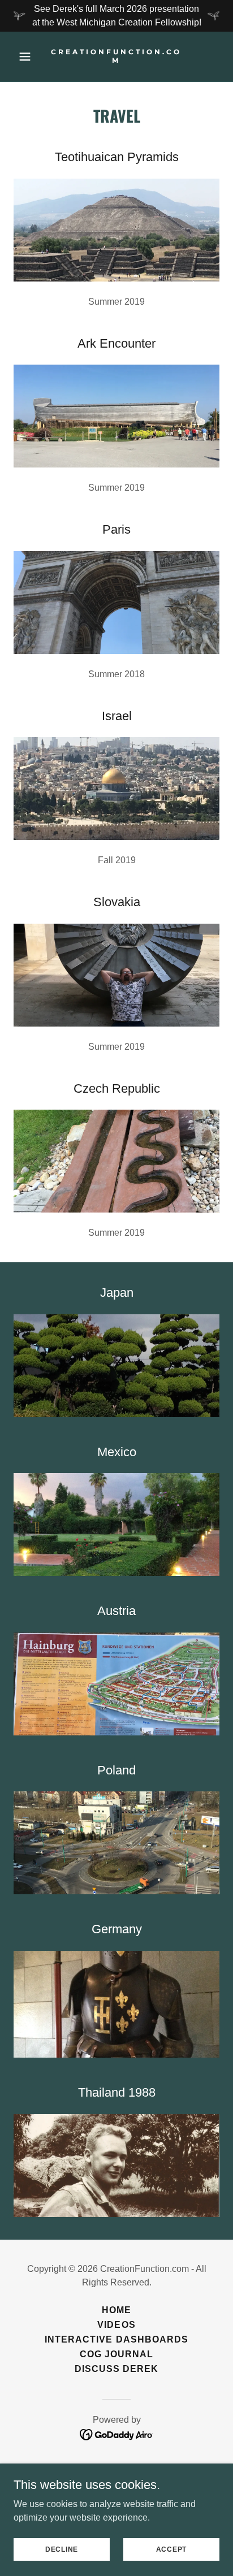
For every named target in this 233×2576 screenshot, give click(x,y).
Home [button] (116, 2310)
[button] (29, 57)
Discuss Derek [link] (116, 2369)
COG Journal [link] (116, 2354)
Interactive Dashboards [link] (116, 2339)
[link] (117, 60)
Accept (172, 2549)
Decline (62, 2549)
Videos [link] (116, 2325)
